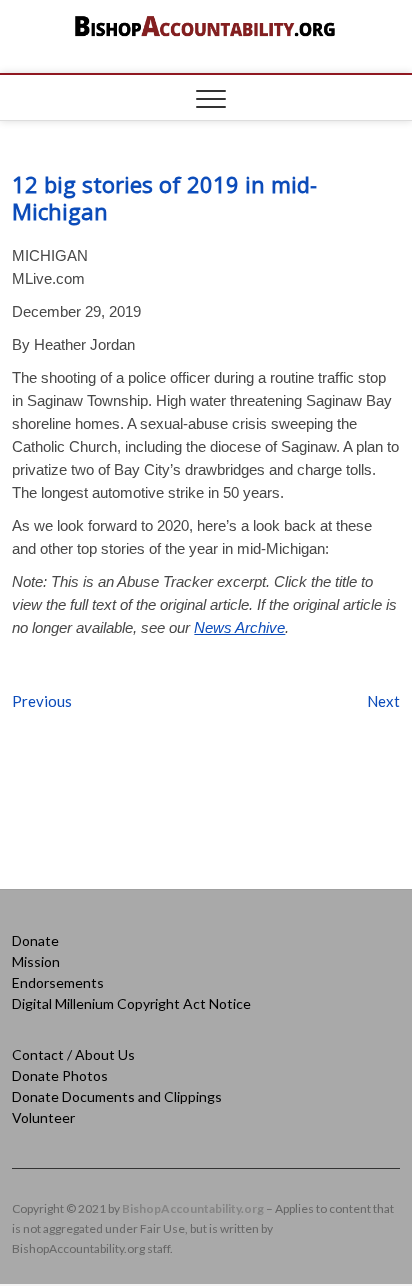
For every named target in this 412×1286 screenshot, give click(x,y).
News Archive (239, 627)
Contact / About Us (73, 1054)
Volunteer (43, 1117)
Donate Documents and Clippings (117, 1096)
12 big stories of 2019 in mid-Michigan (164, 197)
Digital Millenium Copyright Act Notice (131, 1003)
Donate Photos (60, 1075)
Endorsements (58, 982)
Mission (36, 961)
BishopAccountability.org (193, 1208)
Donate (35, 940)
